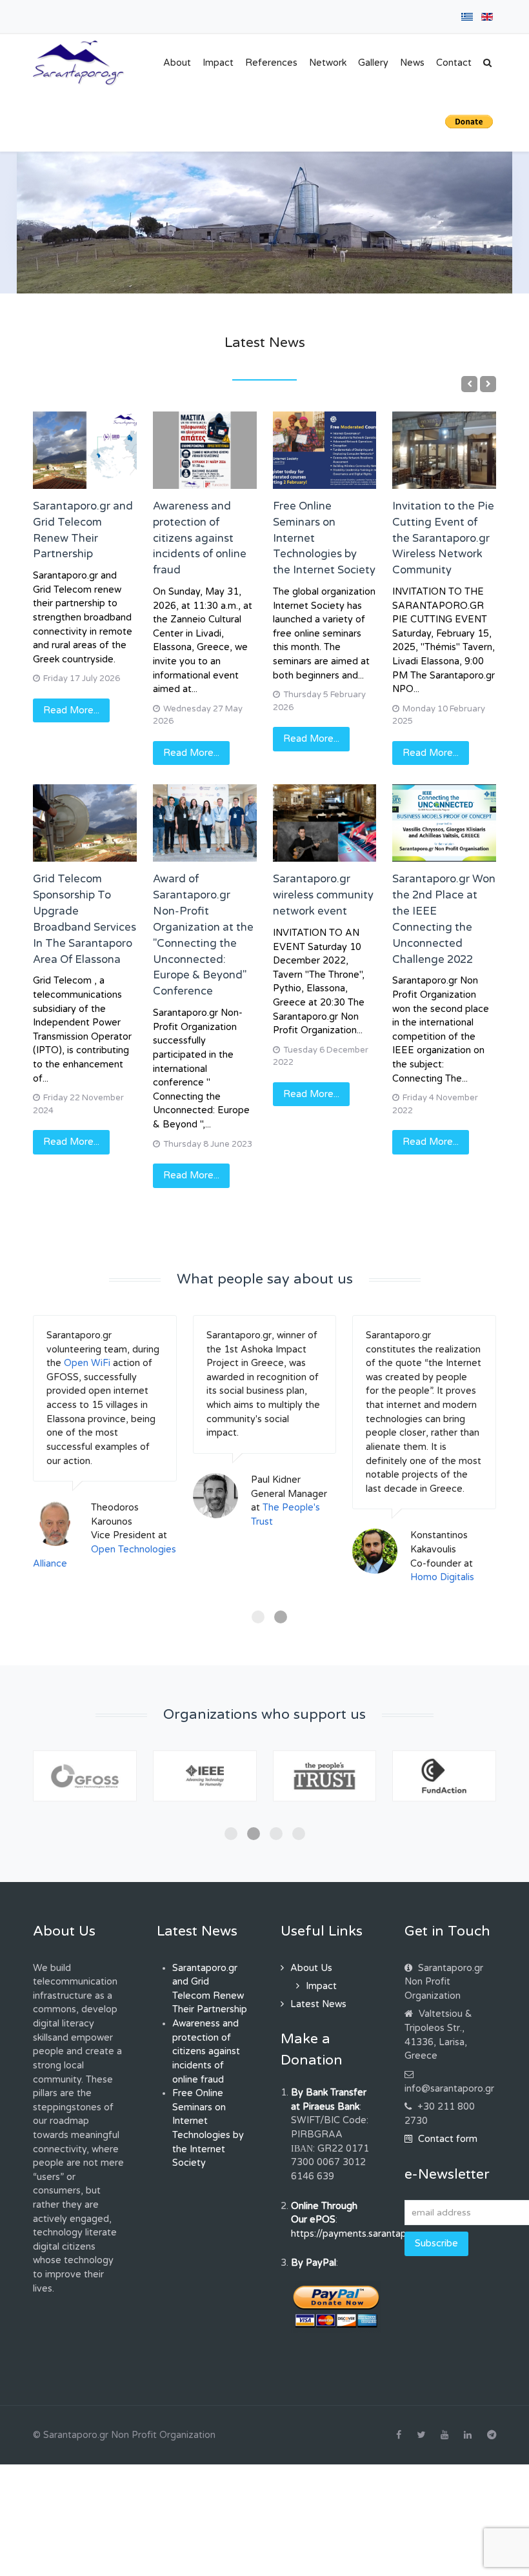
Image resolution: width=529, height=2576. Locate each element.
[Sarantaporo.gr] (79, 63)
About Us (311, 1968)
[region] (264, 223)
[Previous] (469, 384)
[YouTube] (444, 2435)
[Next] (488, 384)
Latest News (318, 2004)
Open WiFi (87, 1363)
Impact (321, 1986)
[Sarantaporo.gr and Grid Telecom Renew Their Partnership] (85, 450)
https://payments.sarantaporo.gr (362, 2234)
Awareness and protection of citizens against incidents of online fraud (200, 538)
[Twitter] (421, 2435)
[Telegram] (492, 2435)
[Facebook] (399, 2435)
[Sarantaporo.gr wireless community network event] (325, 823)
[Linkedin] (468, 2435)
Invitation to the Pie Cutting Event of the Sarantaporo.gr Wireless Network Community (443, 538)
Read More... (71, 710)
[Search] (487, 63)
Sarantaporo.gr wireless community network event (323, 895)
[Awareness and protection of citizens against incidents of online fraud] (205, 450)
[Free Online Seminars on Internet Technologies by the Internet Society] (325, 450)
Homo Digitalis (442, 1577)
